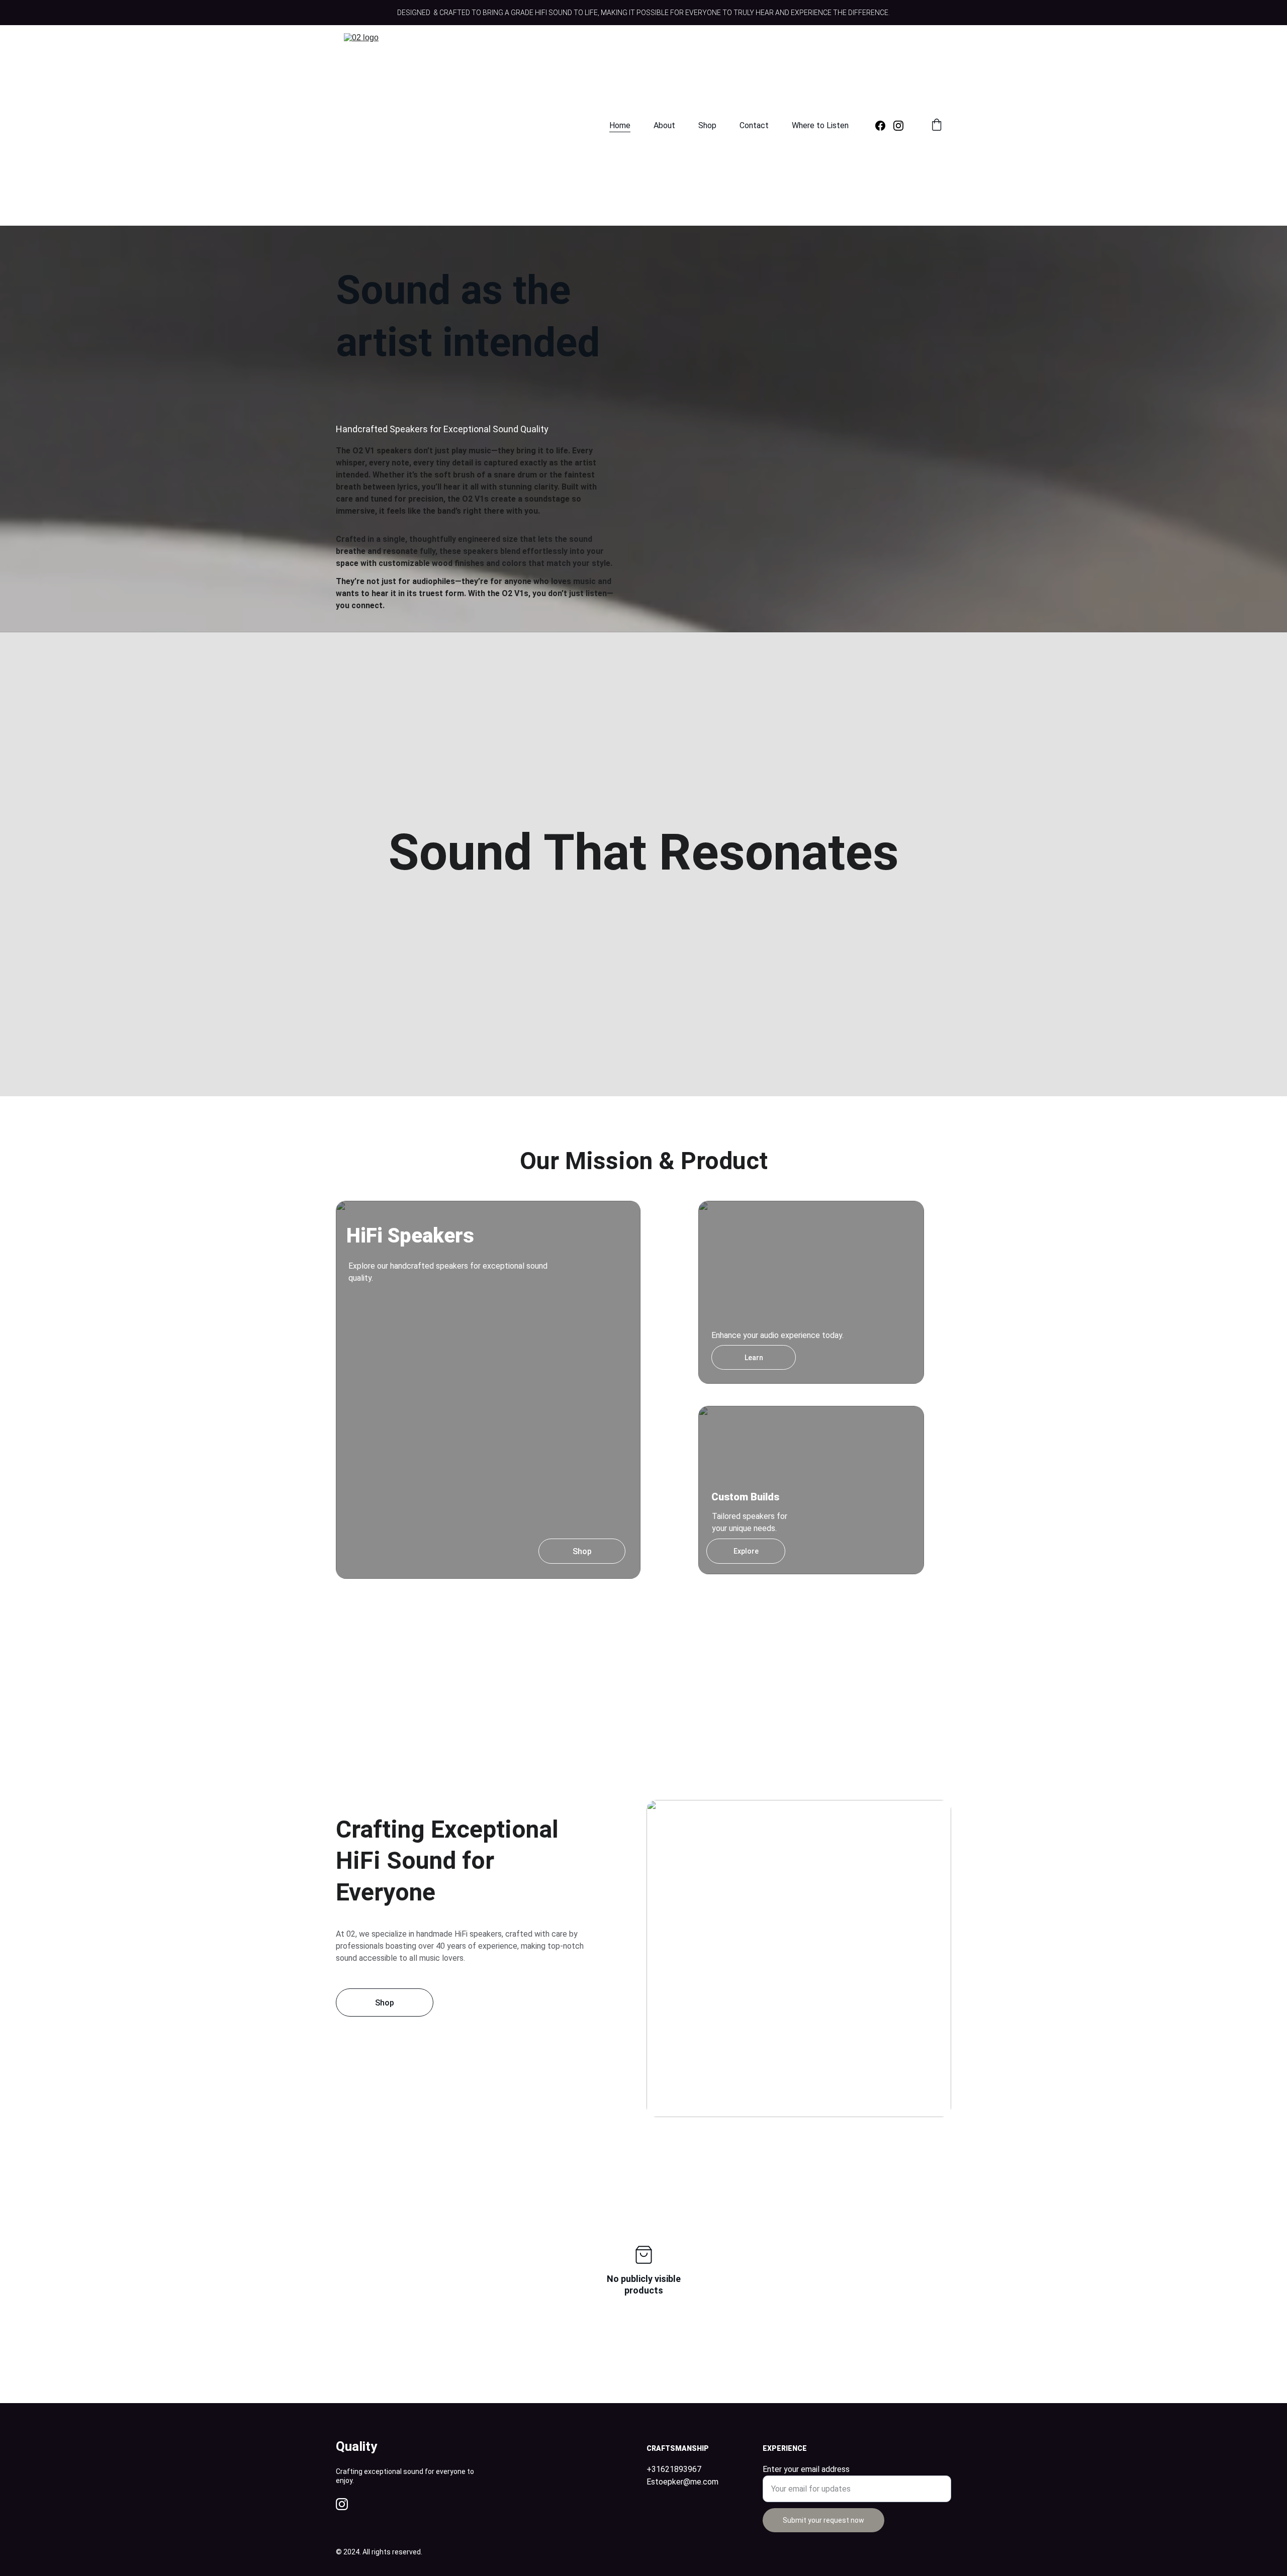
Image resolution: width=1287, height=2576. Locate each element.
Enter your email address (806, 2469)
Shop (707, 125)
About (664, 125)
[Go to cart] (937, 126)
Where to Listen (820, 125)
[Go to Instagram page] (898, 126)
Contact (754, 125)
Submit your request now (823, 2520)
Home (620, 125)
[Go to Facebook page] (884, 126)
